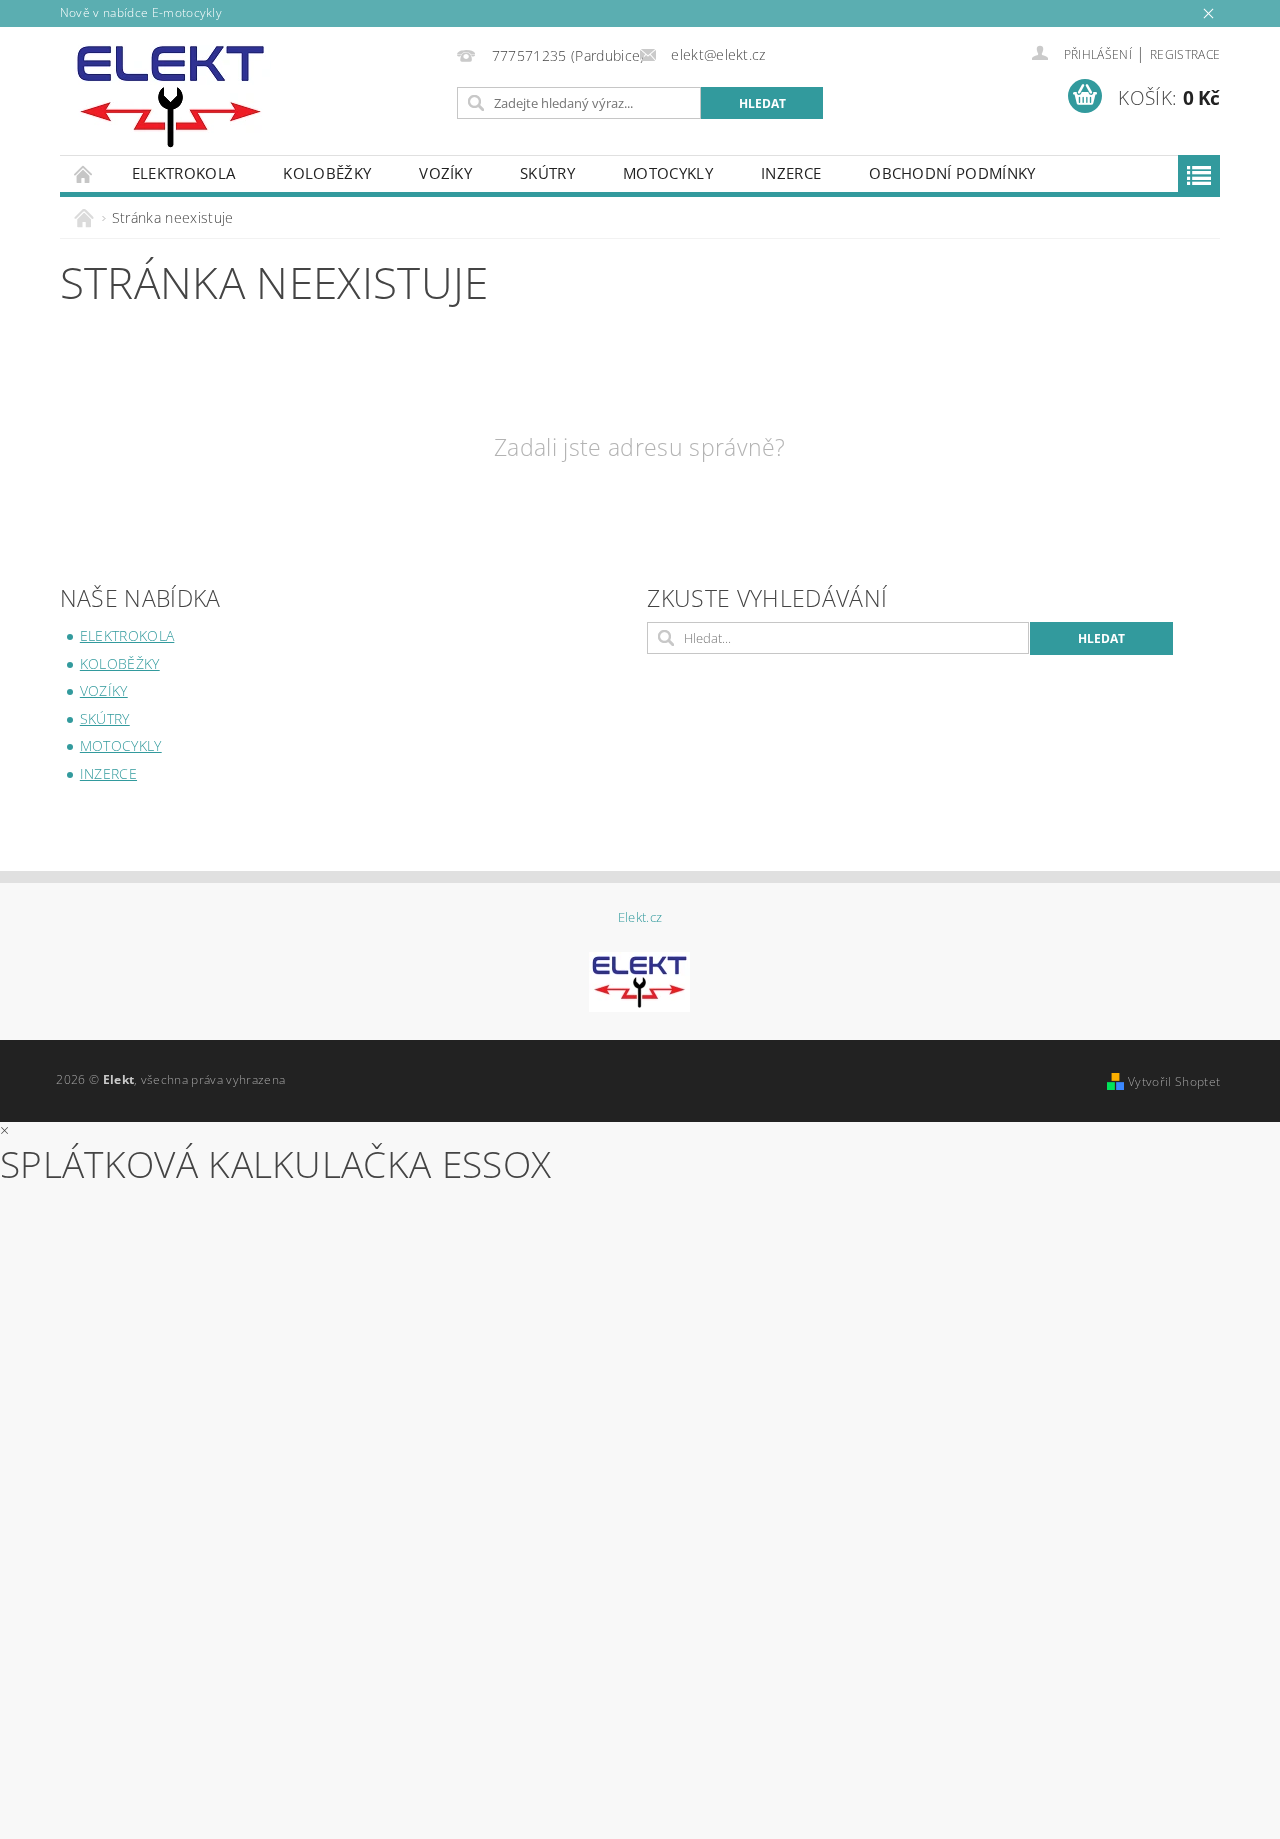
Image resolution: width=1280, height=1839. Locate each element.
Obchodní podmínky (952, 173)
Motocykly (668, 173)
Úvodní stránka (84, 173)
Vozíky (445, 173)
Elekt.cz (640, 917)
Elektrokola (184, 173)
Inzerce (791, 173)
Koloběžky (327, 173)
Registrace (1185, 54)
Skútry (547, 173)
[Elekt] (170, 96)
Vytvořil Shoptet (1174, 1081)
